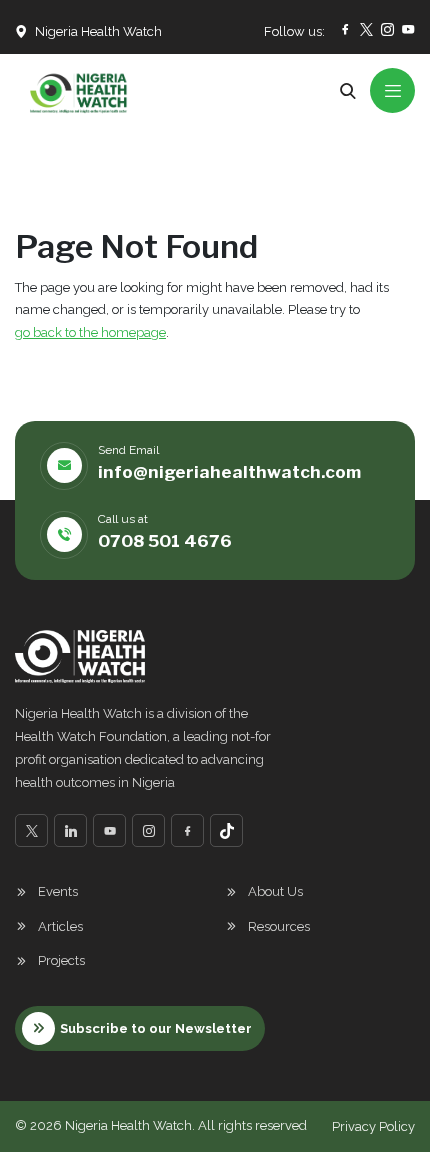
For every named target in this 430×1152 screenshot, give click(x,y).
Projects (61, 960)
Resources (279, 926)
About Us (275, 891)
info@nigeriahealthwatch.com (229, 472)
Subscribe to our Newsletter (156, 1028)
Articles (60, 926)
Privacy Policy (373, 1126)
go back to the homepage (90, 332)
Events (58, 891)
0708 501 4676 (165, 541)
